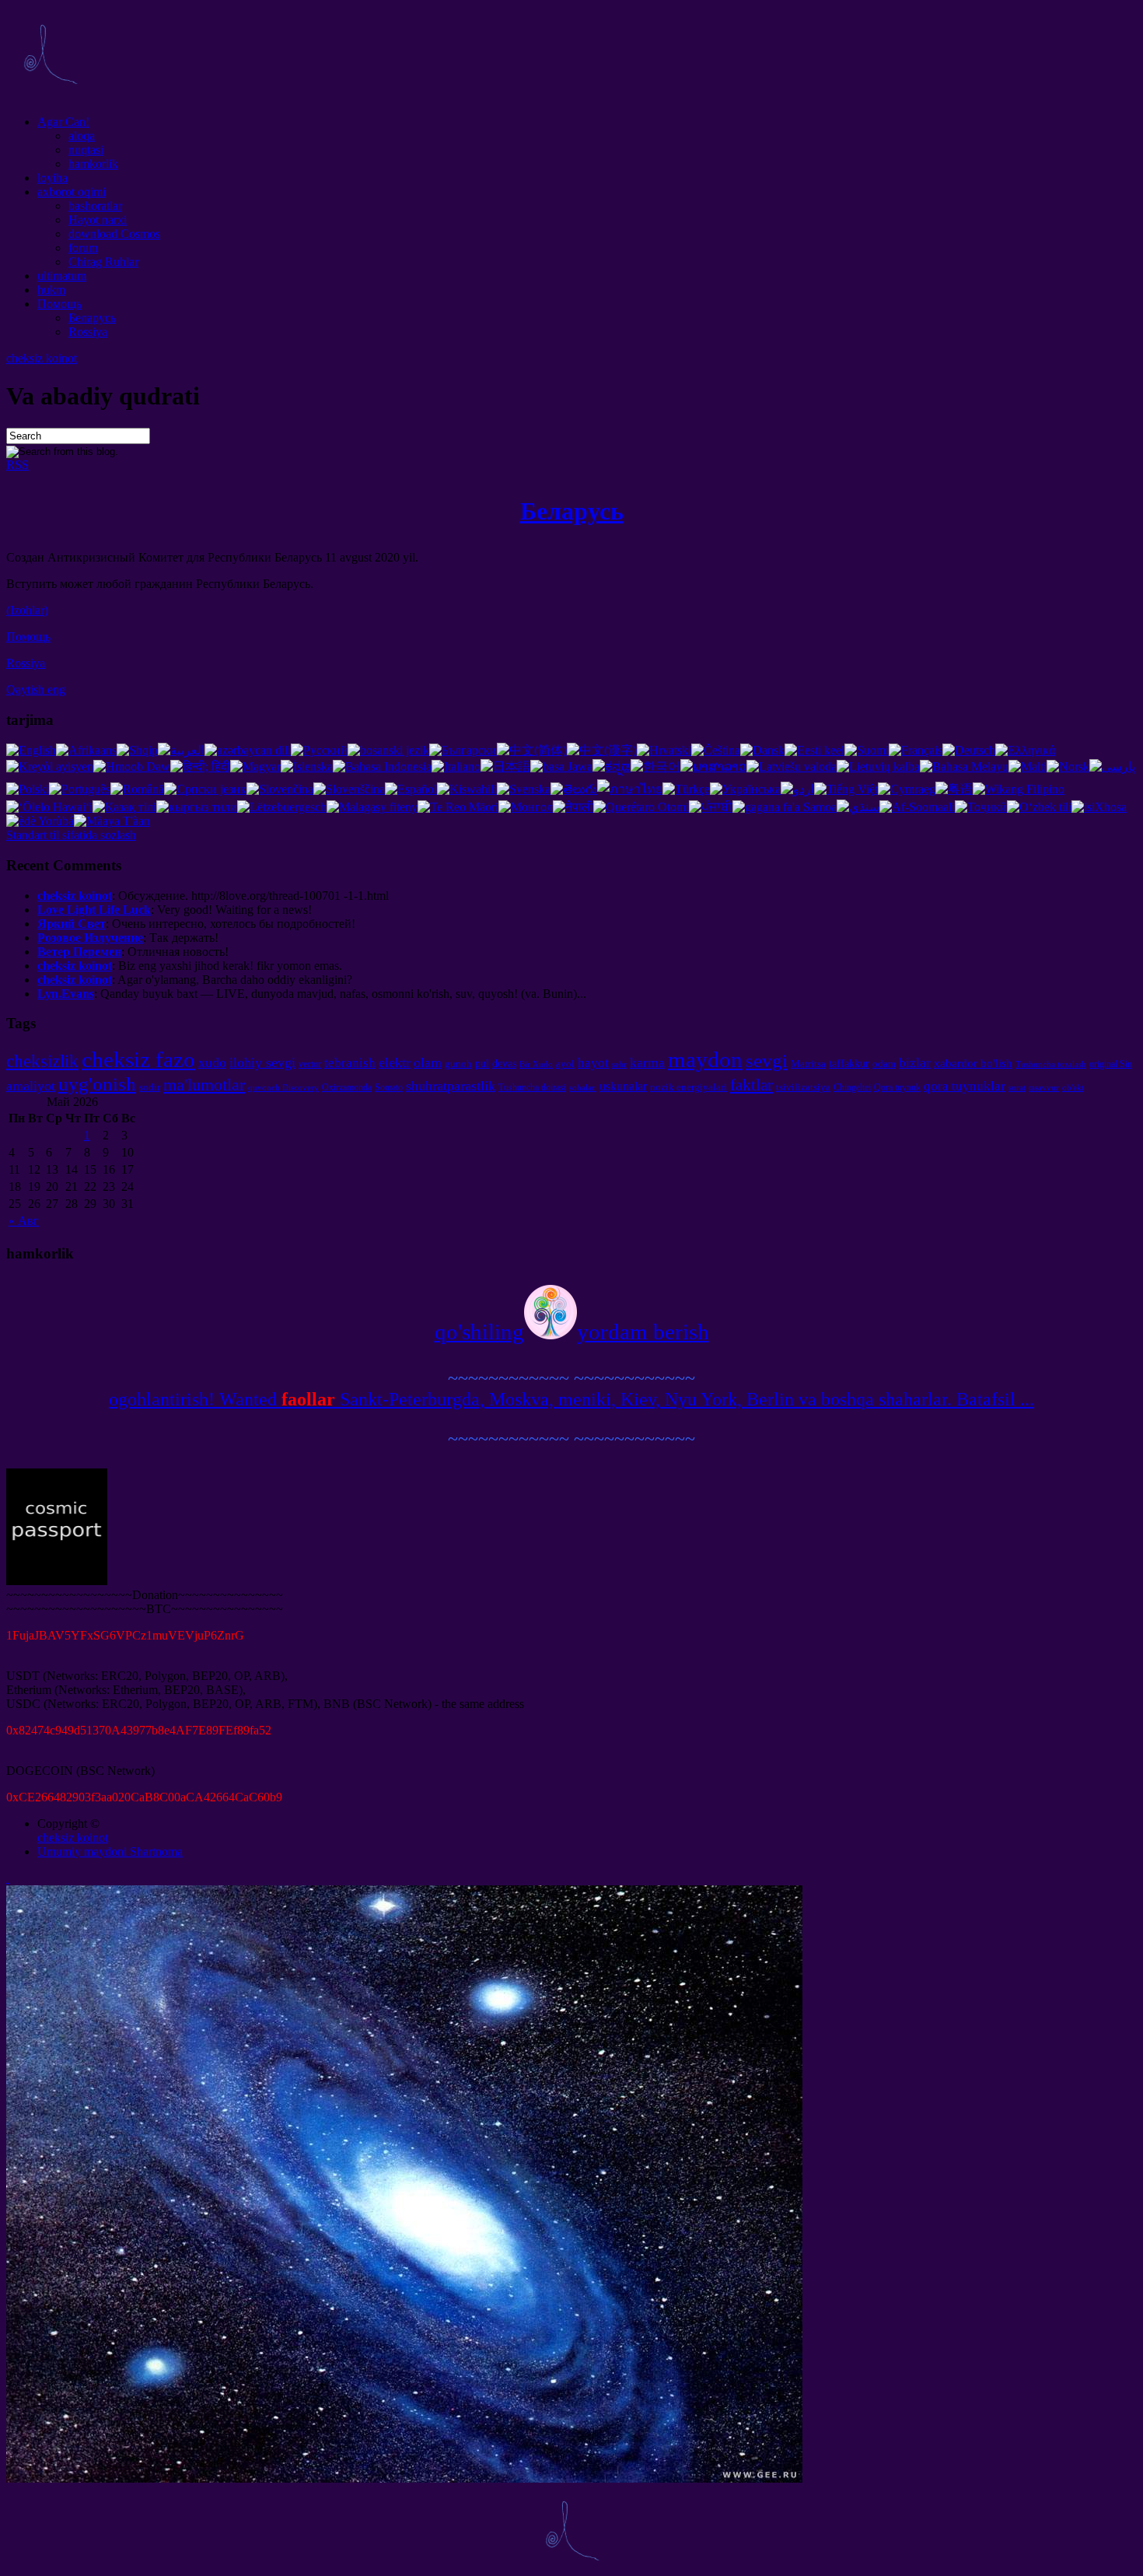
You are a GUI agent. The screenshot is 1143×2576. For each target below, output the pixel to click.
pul (482, 1063)
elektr (395, 1062)
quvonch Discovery (283, 1088)
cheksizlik (42, 1061)
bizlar (915, 1063)
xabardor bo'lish (973, 1063)
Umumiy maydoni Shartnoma (110, 1851)
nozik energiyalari (689, 1087)
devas (504, 1063)
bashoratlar (95, 206)
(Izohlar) (27, 610)
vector (310, 1064)
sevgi (767, 1060)
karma (647, 1062)
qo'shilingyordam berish (572, 1332)
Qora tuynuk (897, 1087)
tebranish (350, 1063)
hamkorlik (93, 164)
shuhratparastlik (451, 1086)
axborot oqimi (72, 192)
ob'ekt (1073, 1088)
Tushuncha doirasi (532, 1087)
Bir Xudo (536, 1064)
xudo (212, 1062)
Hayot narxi (98, 220)
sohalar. (583, 1088)
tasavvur (1044, 1088)
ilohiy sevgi (262, 1062)
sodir (150, 1087)
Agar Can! (63, 122)
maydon (705, 1059)
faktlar (752, 1085)
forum (83, 248)
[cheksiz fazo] (50, 95)
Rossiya (88, 332)
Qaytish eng (36, 689)
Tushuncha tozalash (1051, 1064)
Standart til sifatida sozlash (71, 835)
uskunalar (623, 1086)
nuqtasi (86, 150)
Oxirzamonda (347, 1087)
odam (884, 1064)
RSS (17, 465)
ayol (565, 1064)
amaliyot (31, 1086)
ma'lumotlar (204, 1085)
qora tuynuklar (965, 1086)
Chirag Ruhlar (103, 262)
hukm (51, 290)
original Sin (1111, 1064)
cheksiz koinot (42, 358)
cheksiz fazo (138, 1059)
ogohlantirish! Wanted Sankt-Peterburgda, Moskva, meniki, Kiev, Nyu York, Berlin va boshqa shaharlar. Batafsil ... (571, 1399)
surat (1017, 1088)
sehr (619, 1064)
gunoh (458, 1064)
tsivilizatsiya (803, 1087)
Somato (389, 1087)
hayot (593, 1063)
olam (428, 1062)
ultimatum (62, 276)
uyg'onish (97, 1083)
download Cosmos (114, 234)
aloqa (82, 136)
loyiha (52, 178)
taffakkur (849, 1063)
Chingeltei (852, 1087)
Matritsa (808, 1064)
